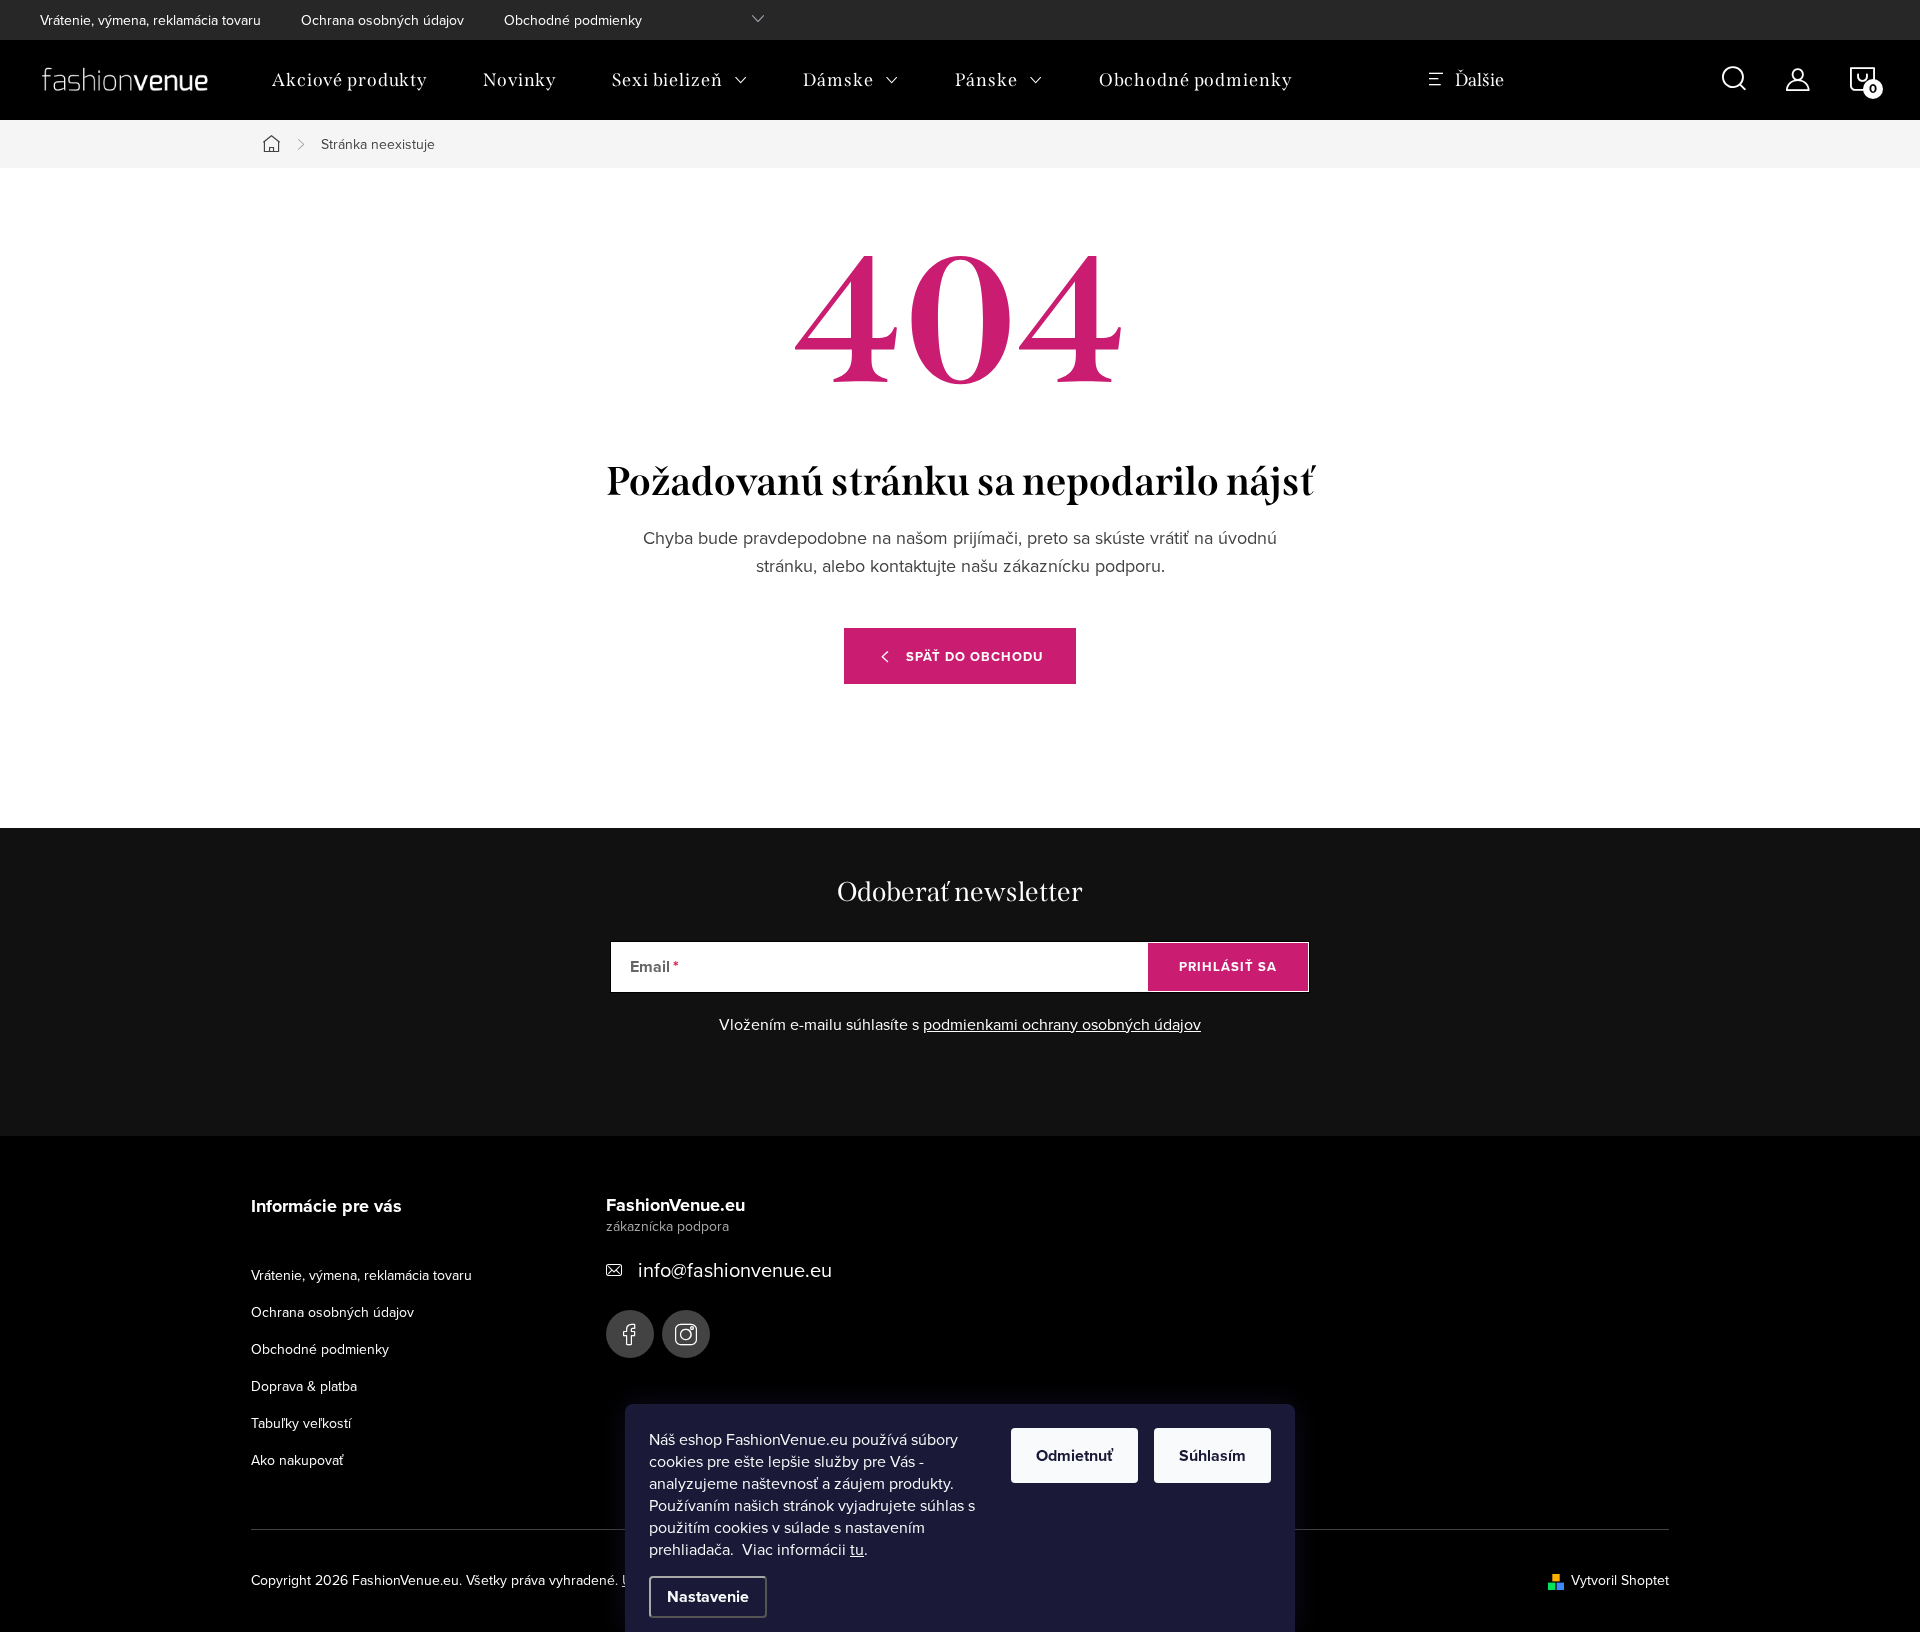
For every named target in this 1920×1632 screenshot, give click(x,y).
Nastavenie (708, 1596)
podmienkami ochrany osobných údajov (1062, 1024)
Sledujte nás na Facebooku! (630, 1334)
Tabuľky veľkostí (301, 1423)
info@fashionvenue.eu (735, 1269)
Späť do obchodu (974, 656)
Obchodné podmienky (573, 20)
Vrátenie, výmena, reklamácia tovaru (150, 20)
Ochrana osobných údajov (382, 20)
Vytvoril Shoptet (1620, 1580)
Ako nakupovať (297, 1460)
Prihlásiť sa (1228, 966)
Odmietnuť (1074, 1455)
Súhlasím (1212, 1455)
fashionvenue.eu (686, 1334)
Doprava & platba (304, 1386)
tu (857, 1549)
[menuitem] (349, 80)
